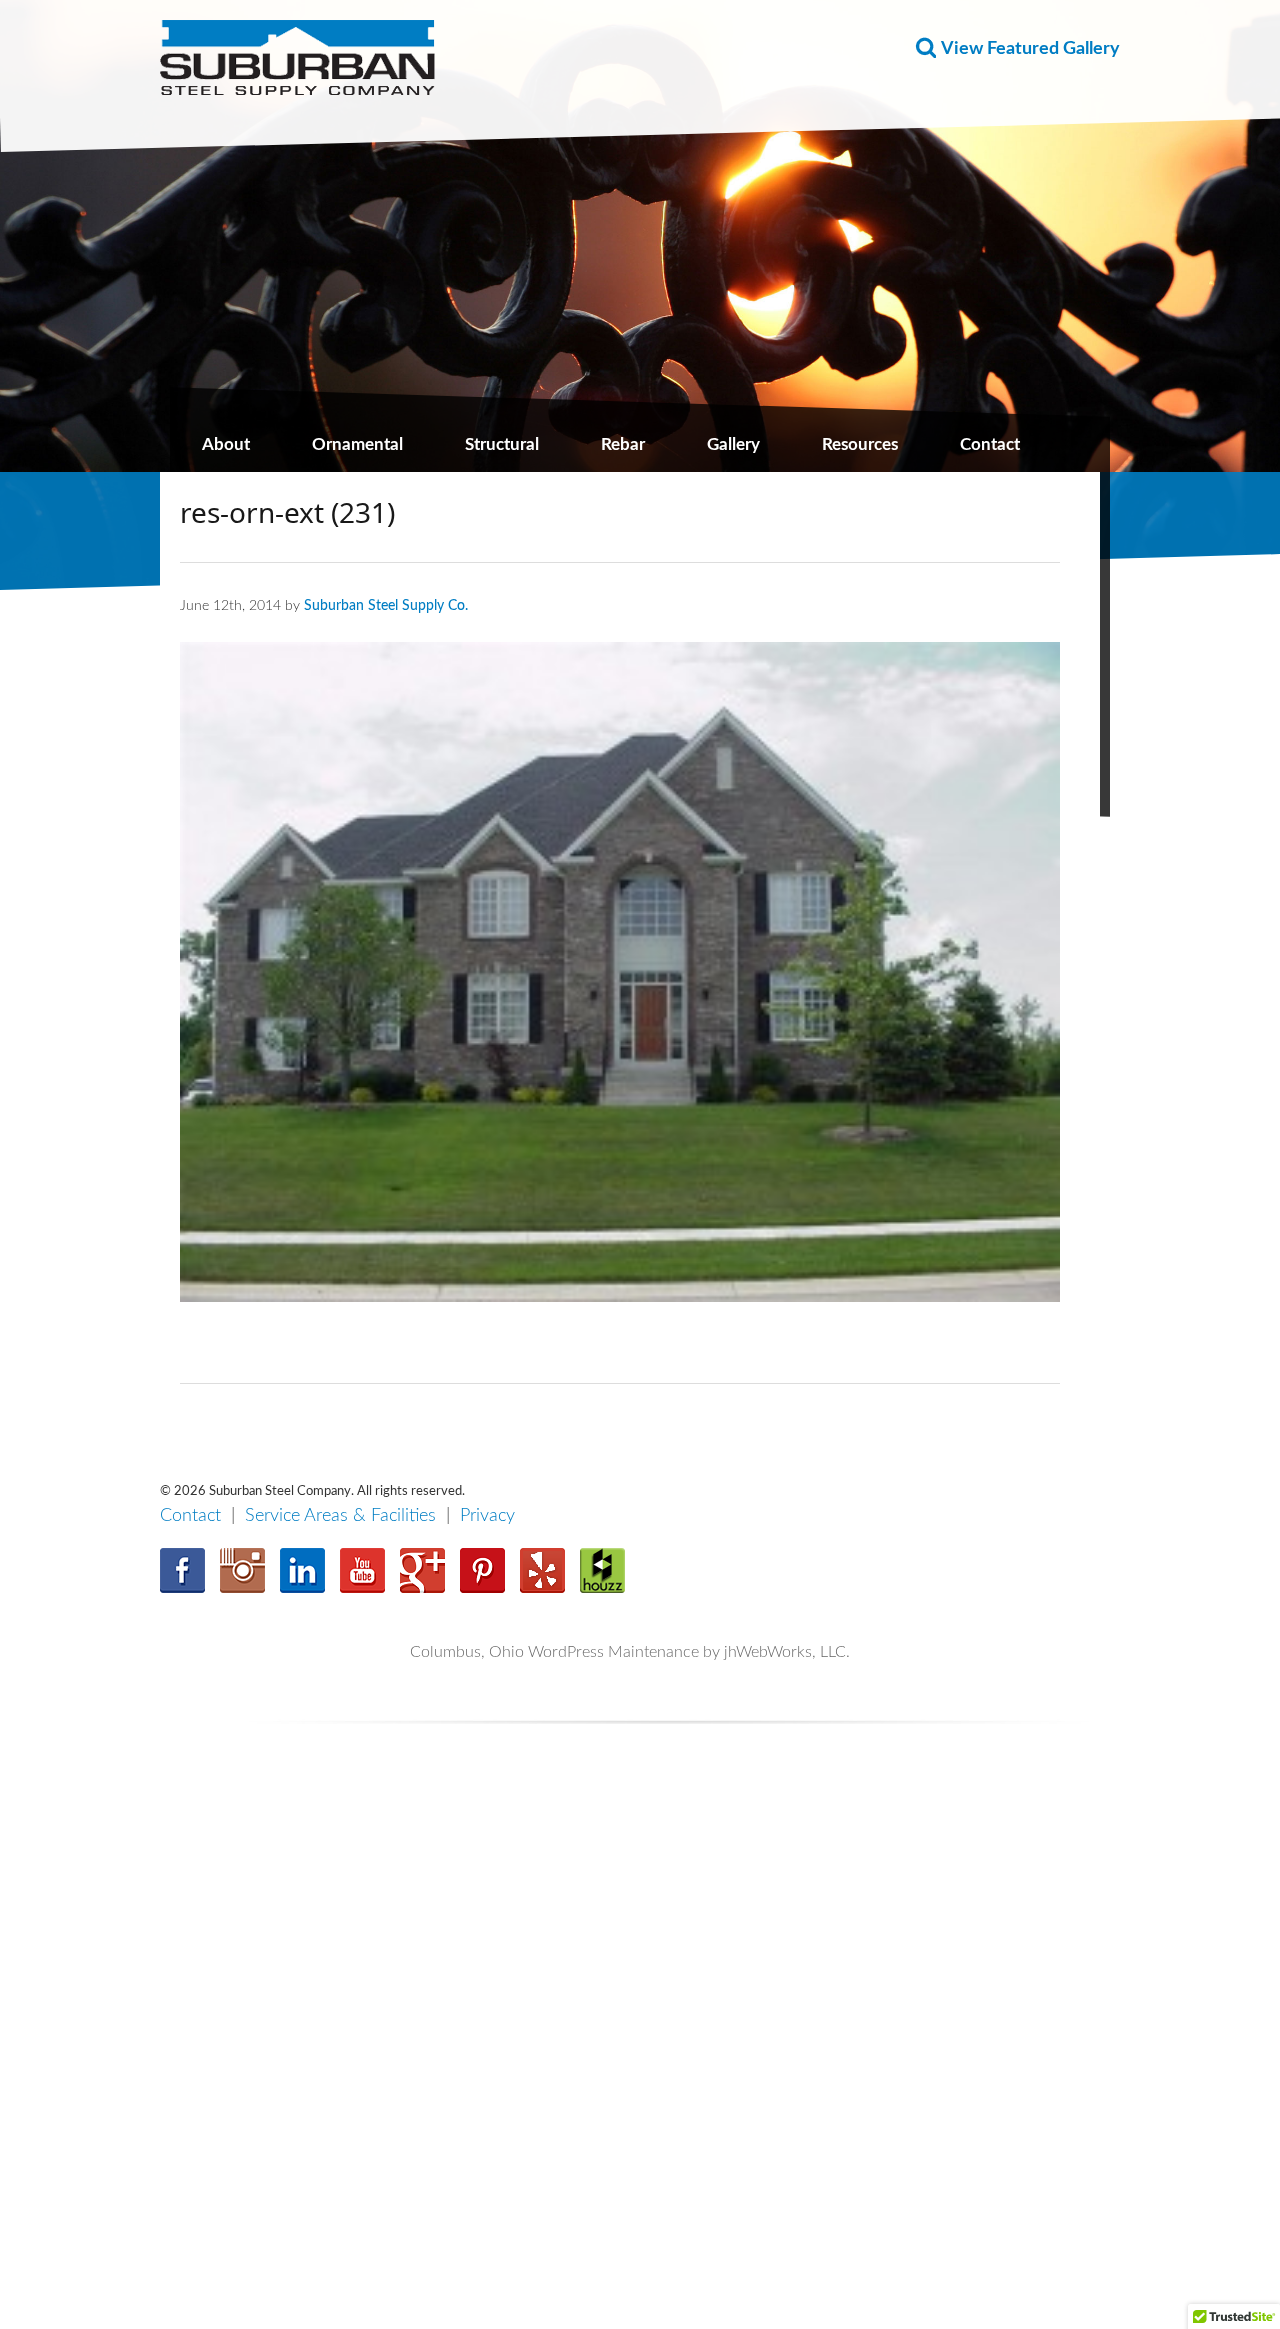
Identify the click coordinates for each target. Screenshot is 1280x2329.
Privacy (487, 1516)
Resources (860, 444)
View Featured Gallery (1030, 49)
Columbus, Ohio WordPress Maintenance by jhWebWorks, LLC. (630, 1652)
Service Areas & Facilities (340, 1516)
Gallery (733, 444)
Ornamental (357, 444)
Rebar (623, 444)
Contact (990, 444)
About (226, 444)
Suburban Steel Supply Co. (386, 605)
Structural (502, 444)
